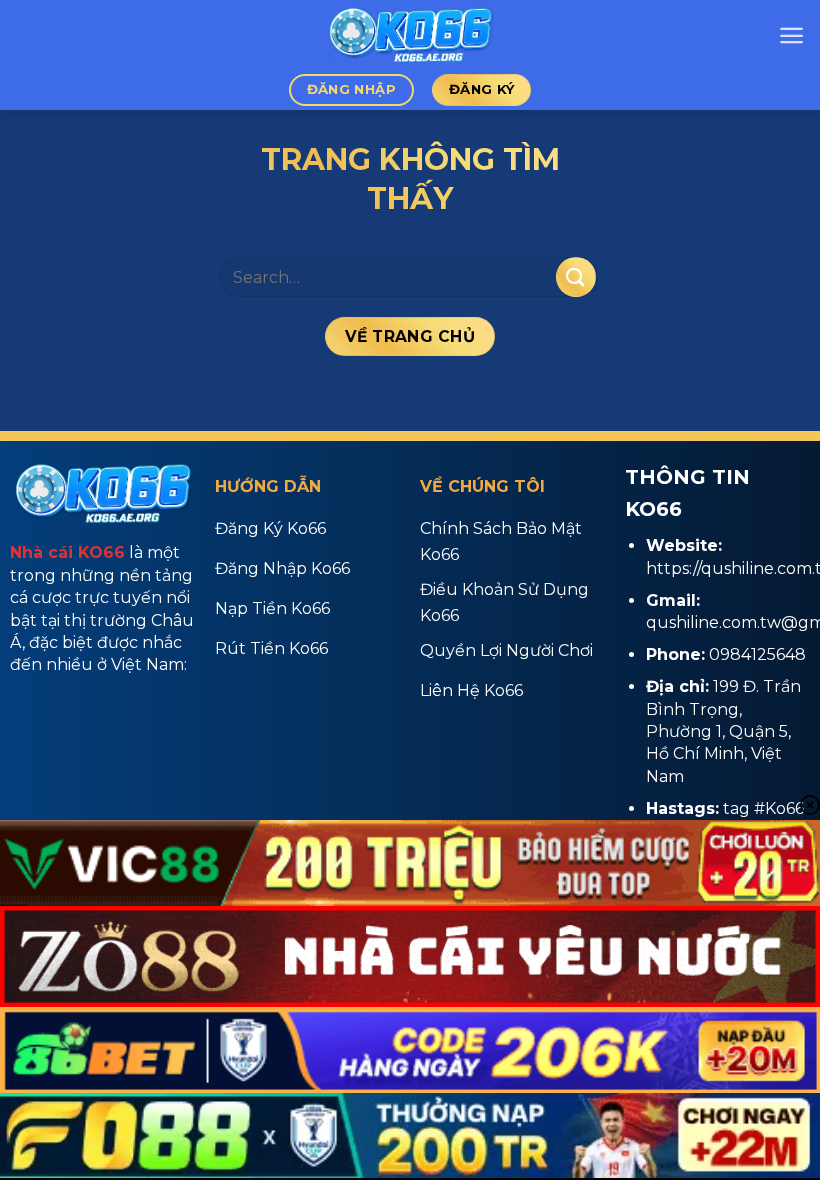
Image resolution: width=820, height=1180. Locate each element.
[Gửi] (576, 276)
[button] (791, 35)
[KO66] (410, 35)
